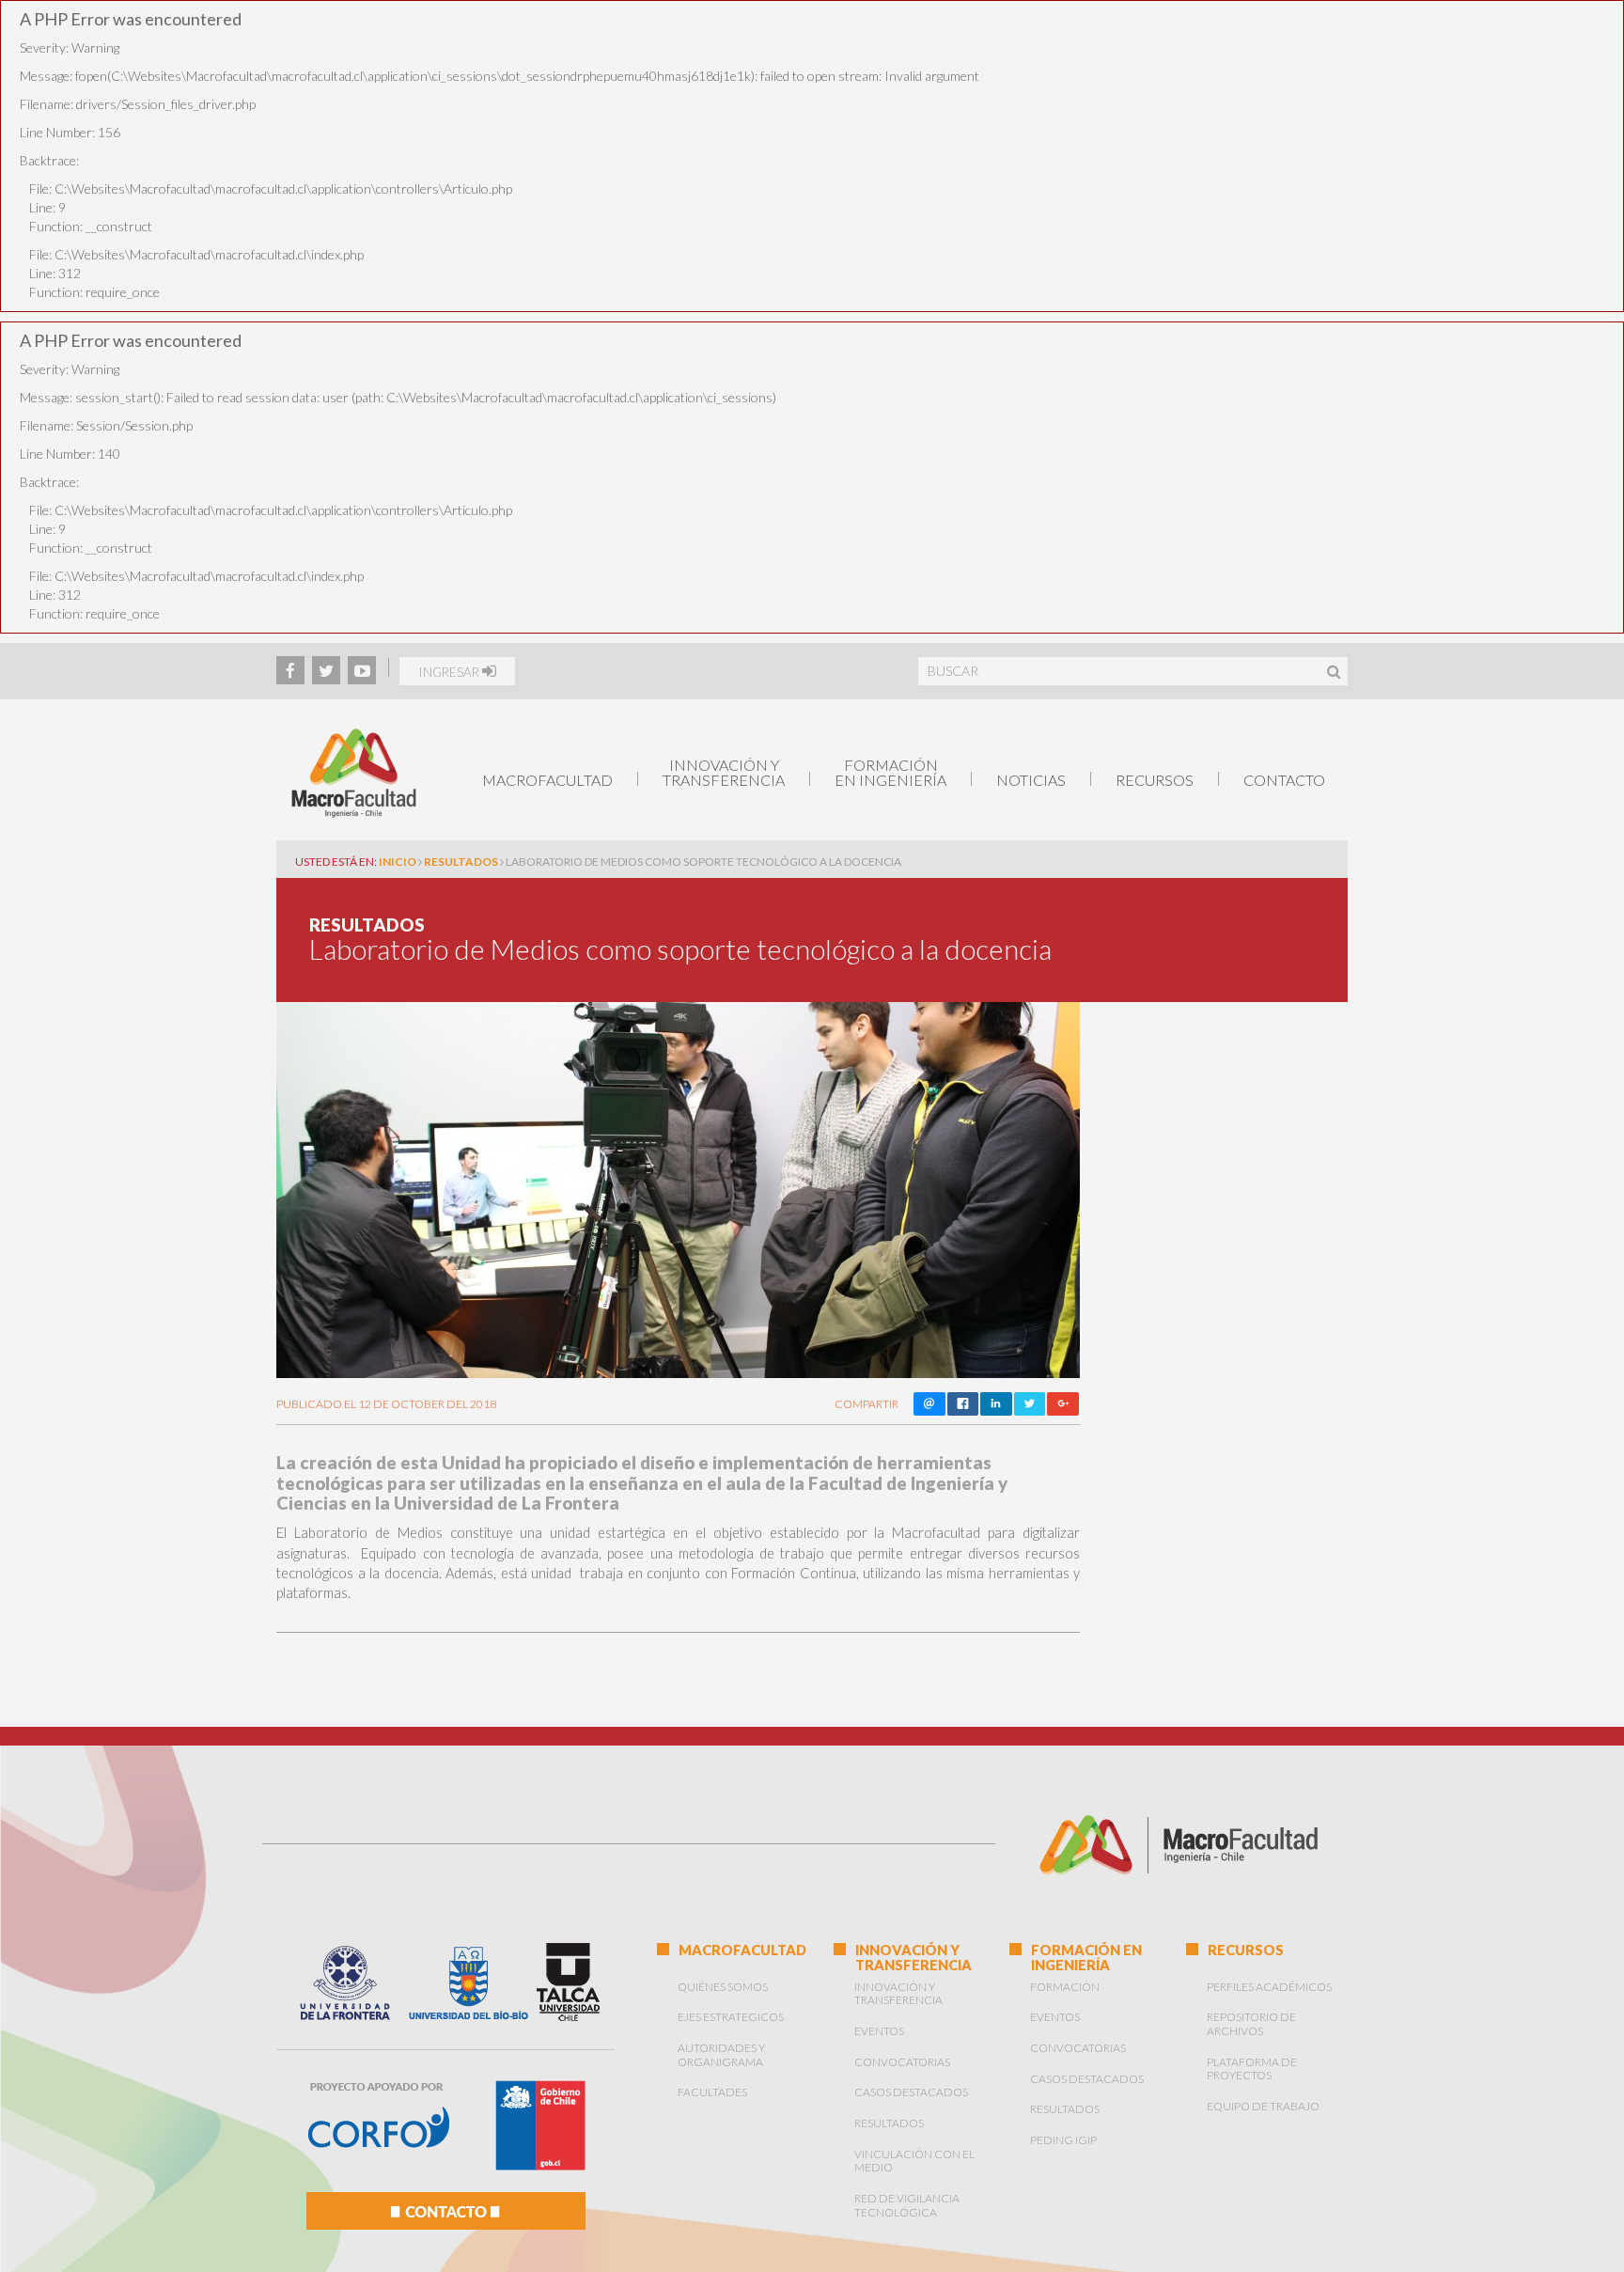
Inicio (398, 862)
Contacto (1284, 780)
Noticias (1031, 780)
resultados (461, 862)
